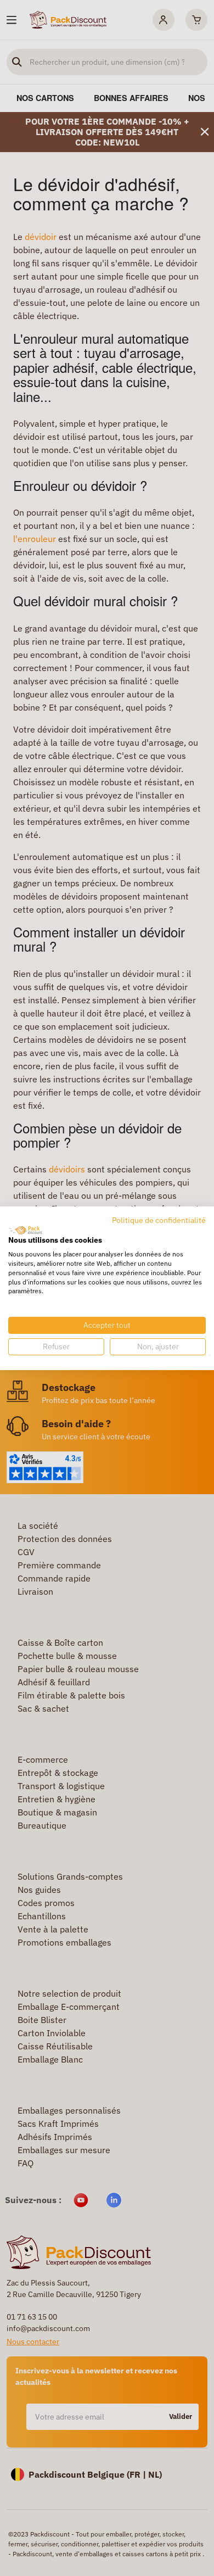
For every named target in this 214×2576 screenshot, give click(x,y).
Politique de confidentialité (159, 1220)
